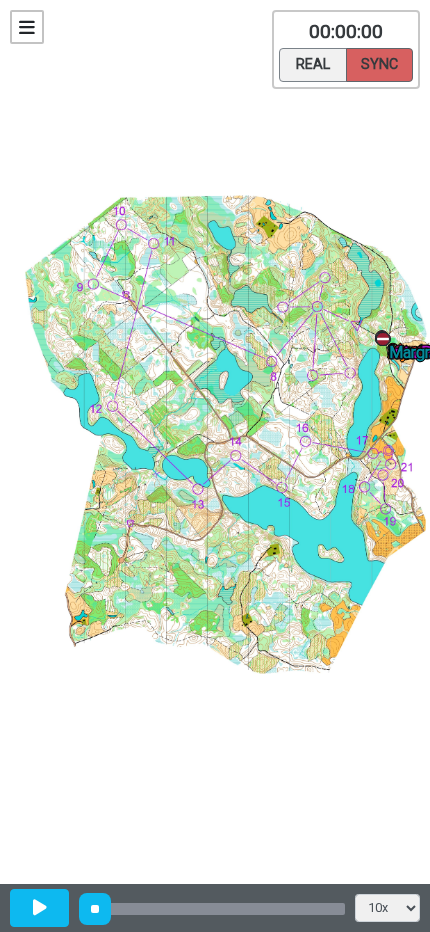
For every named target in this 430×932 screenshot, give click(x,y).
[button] (386, 342)
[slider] (95, 909)
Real (313, 64)
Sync (379, 64)
